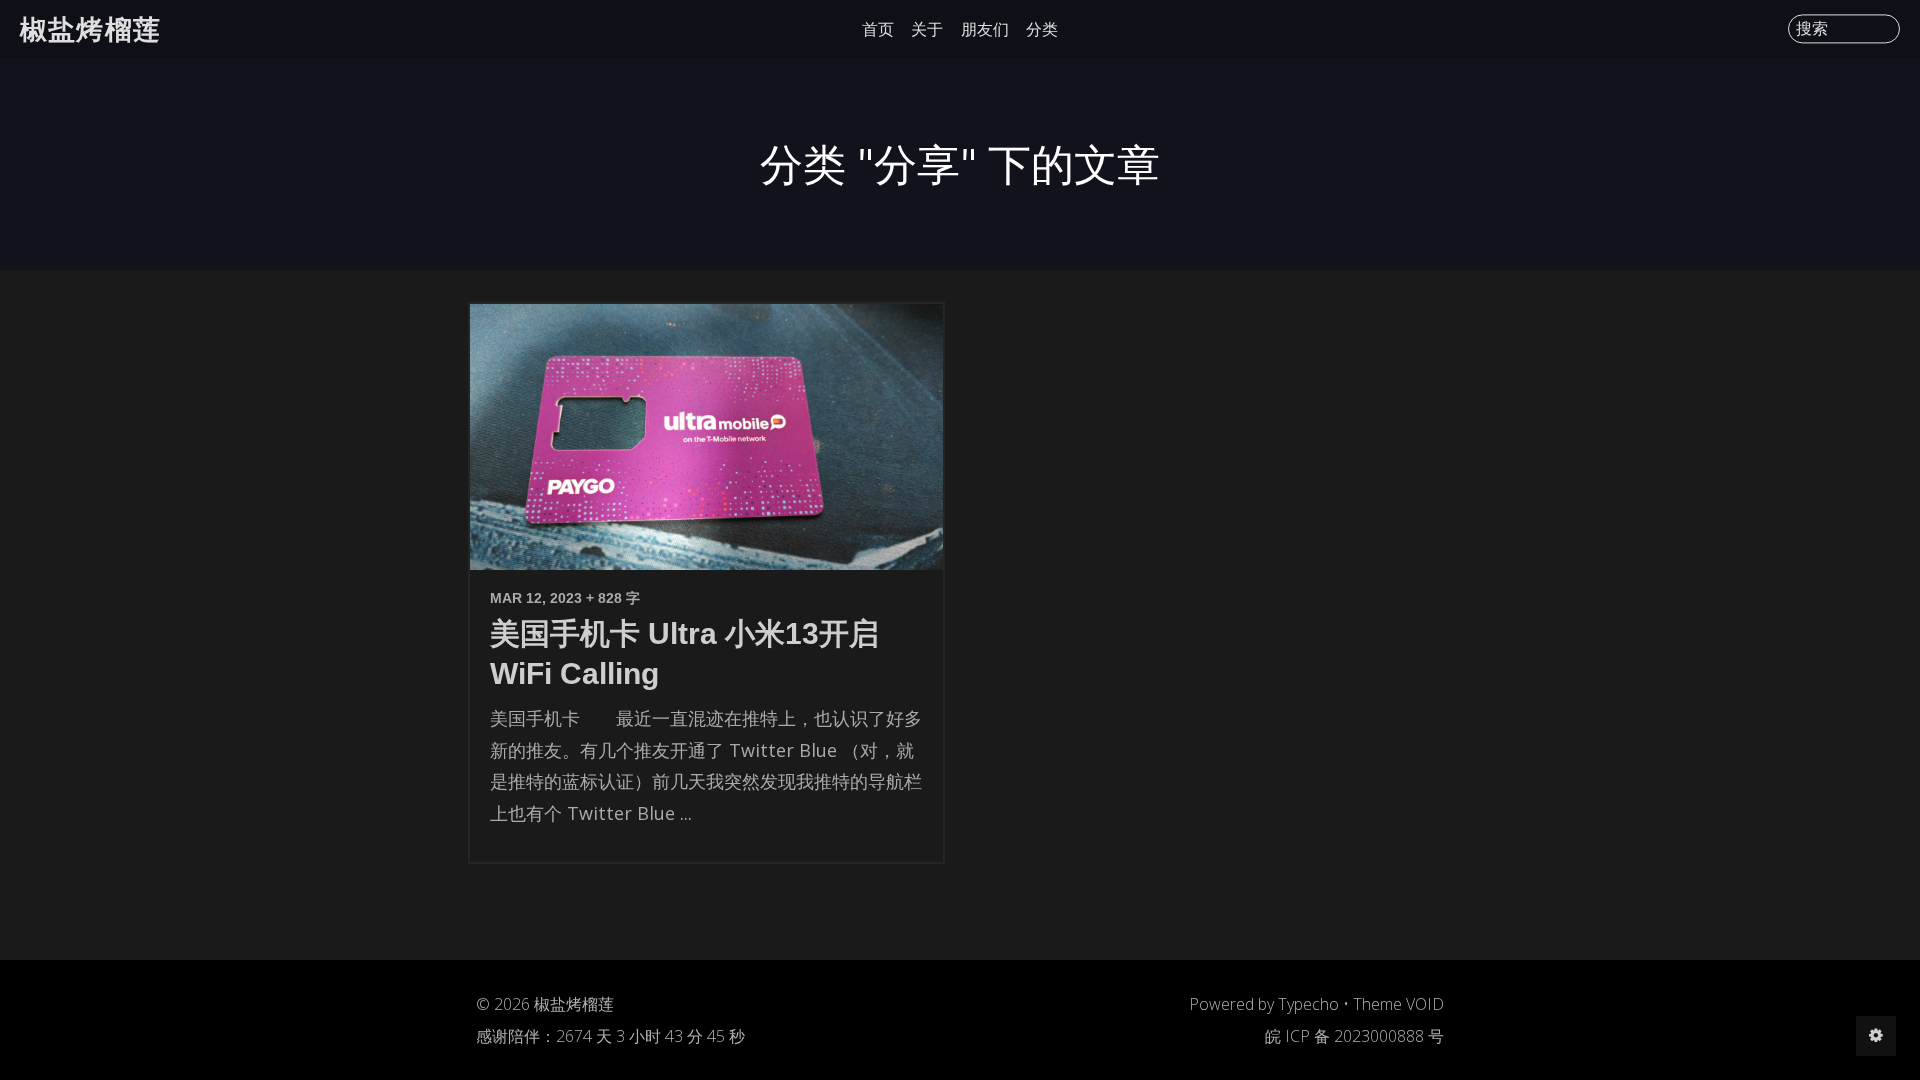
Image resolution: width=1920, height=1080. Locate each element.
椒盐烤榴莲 (90, 28)
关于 (927, 29)
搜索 (1812, 29)
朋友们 (985, 29)
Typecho (1308, 1004)
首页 (878, 29)
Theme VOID (1398, 1004)
